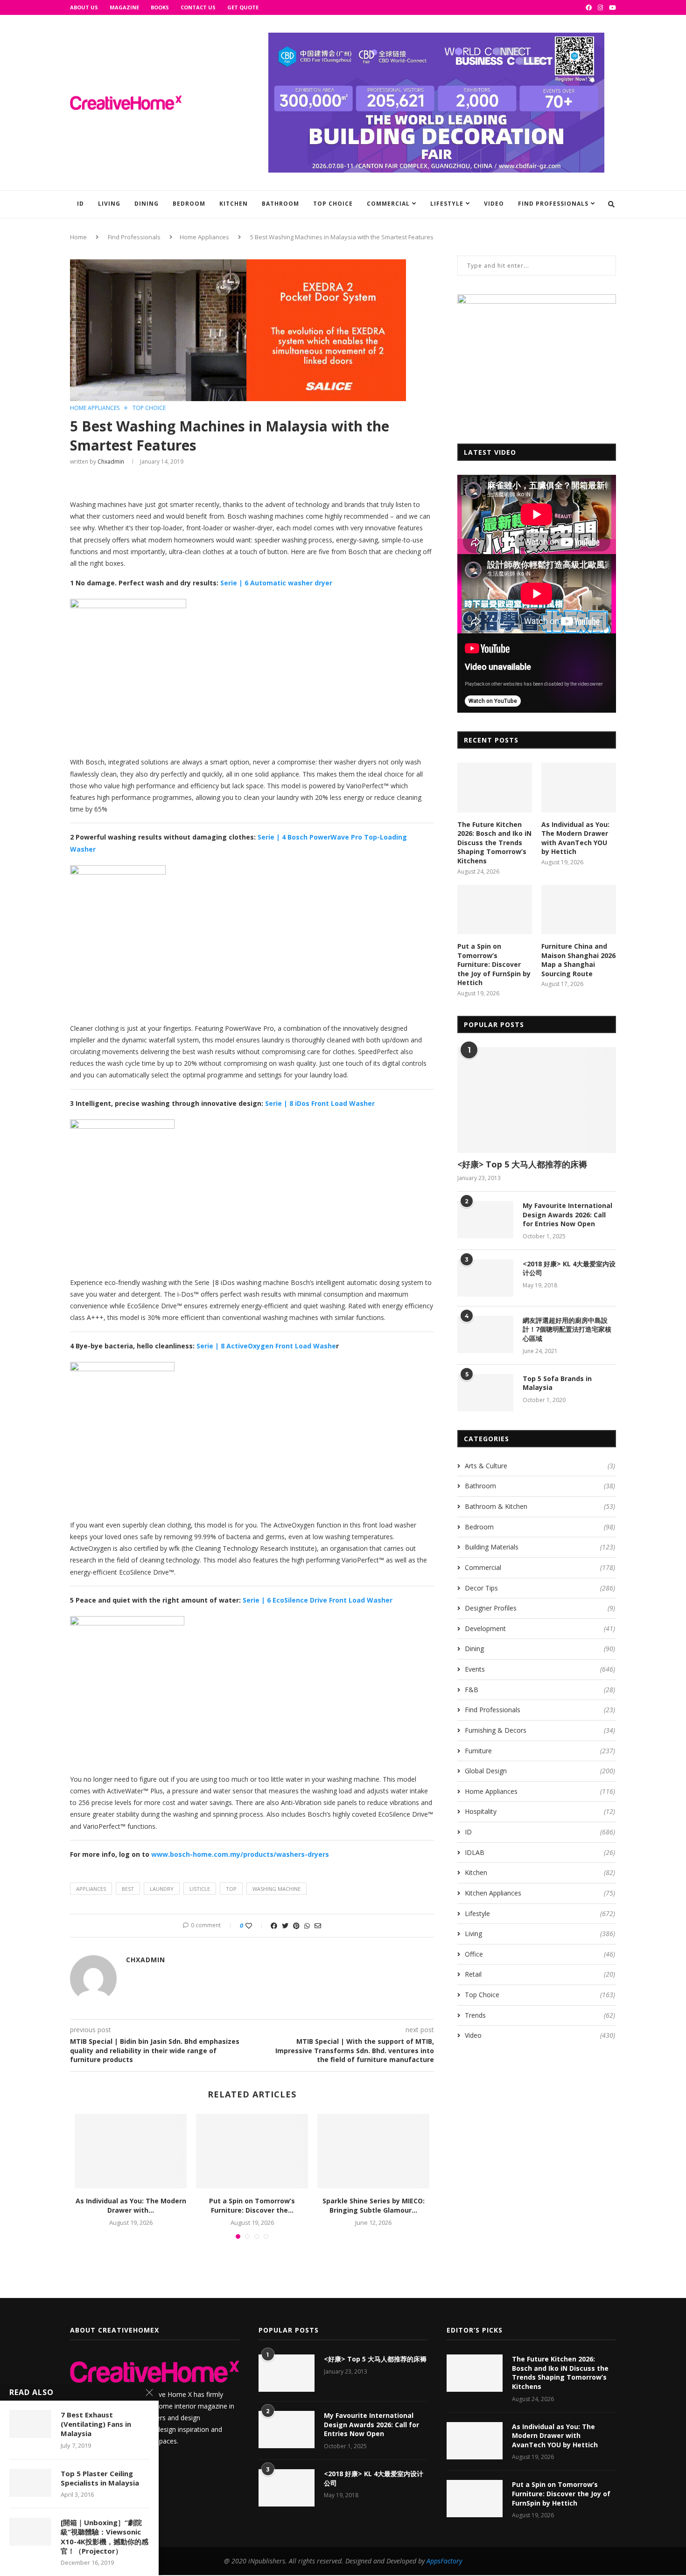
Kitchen (234, 204)
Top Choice (333, 204)
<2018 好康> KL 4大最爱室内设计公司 (569, 1268)
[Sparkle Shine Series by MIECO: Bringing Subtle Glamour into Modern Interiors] (373, 2151)
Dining (147, 204)
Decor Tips (540, 1588)
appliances (91, 1889)
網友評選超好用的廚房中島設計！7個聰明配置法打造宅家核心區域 (567, 1329)
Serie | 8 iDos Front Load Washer (320, 1103)
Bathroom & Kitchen (540, 1506)
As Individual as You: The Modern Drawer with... (131, 2205)
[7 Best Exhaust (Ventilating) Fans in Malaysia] (30, 2424)
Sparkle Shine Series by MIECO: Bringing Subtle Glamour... (374, 2205)
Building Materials (540, 1547)
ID (80, 204)
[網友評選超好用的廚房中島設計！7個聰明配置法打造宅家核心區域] (485, 1334)
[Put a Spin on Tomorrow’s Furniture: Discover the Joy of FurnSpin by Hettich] (252, 2151)
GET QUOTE (243, 7)
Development (540, 1628)
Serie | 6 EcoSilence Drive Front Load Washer (318, 1600)
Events (540, 1669)
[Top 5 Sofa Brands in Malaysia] (485, 1393)
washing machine (276, 1889)
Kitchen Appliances (540, 1893)
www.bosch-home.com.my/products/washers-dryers (240, 1854)
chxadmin (111, 462)
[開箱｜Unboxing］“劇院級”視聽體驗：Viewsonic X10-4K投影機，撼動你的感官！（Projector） (105, 2537)
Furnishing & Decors (540, 1730)
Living (109, 204)
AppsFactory (444, 2561)
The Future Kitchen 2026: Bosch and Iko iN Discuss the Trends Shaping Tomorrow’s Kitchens (494, 843)
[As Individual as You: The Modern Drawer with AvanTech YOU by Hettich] (131, 2151)
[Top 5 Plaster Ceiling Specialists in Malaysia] (30, 2483)
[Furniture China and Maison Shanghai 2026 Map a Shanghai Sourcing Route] (579, 910)
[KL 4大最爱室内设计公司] (485, 1278)
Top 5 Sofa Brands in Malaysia (557, 1383)
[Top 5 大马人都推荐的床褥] (537, 1100)
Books (160, 7)
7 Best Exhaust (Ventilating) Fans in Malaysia (96, 2424)
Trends (540, 2015)
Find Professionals (553, 204)
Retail (540, 1974)
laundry (162, 1889)
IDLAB (540, 1852)
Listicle (200, 1889)
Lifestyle (447, 204)
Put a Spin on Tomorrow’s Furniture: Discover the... (252, 2205)
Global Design (540, 1771)
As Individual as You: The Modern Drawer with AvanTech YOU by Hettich (575, 838)
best (128, 1889)
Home (78, 237)
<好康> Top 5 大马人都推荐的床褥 (522, 1164)
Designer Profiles (540, 1608)
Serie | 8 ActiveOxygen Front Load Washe (266, 1346)
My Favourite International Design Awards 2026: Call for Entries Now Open (567, 1215)
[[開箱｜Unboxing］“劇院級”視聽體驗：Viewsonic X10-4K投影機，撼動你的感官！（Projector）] (30, 2532)
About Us (84, 7)
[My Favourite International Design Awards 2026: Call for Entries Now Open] (485, 1220)
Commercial (388, 204)
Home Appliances (204, 237)
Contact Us (198, 7)
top (231, 1889)
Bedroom (189, 204)
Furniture (540, 1751)
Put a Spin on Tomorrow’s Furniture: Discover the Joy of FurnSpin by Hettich (494, 964)
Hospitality (540, 1811)
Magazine (124, 7)
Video (494, 204)
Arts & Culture (540, 1466)
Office (540, 1954)
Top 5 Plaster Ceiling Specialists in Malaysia (100, 2478)
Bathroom (280, 204)
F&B (540, 1690)
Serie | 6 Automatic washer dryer (276, 583)
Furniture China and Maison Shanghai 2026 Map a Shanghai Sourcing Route (578, 960)
